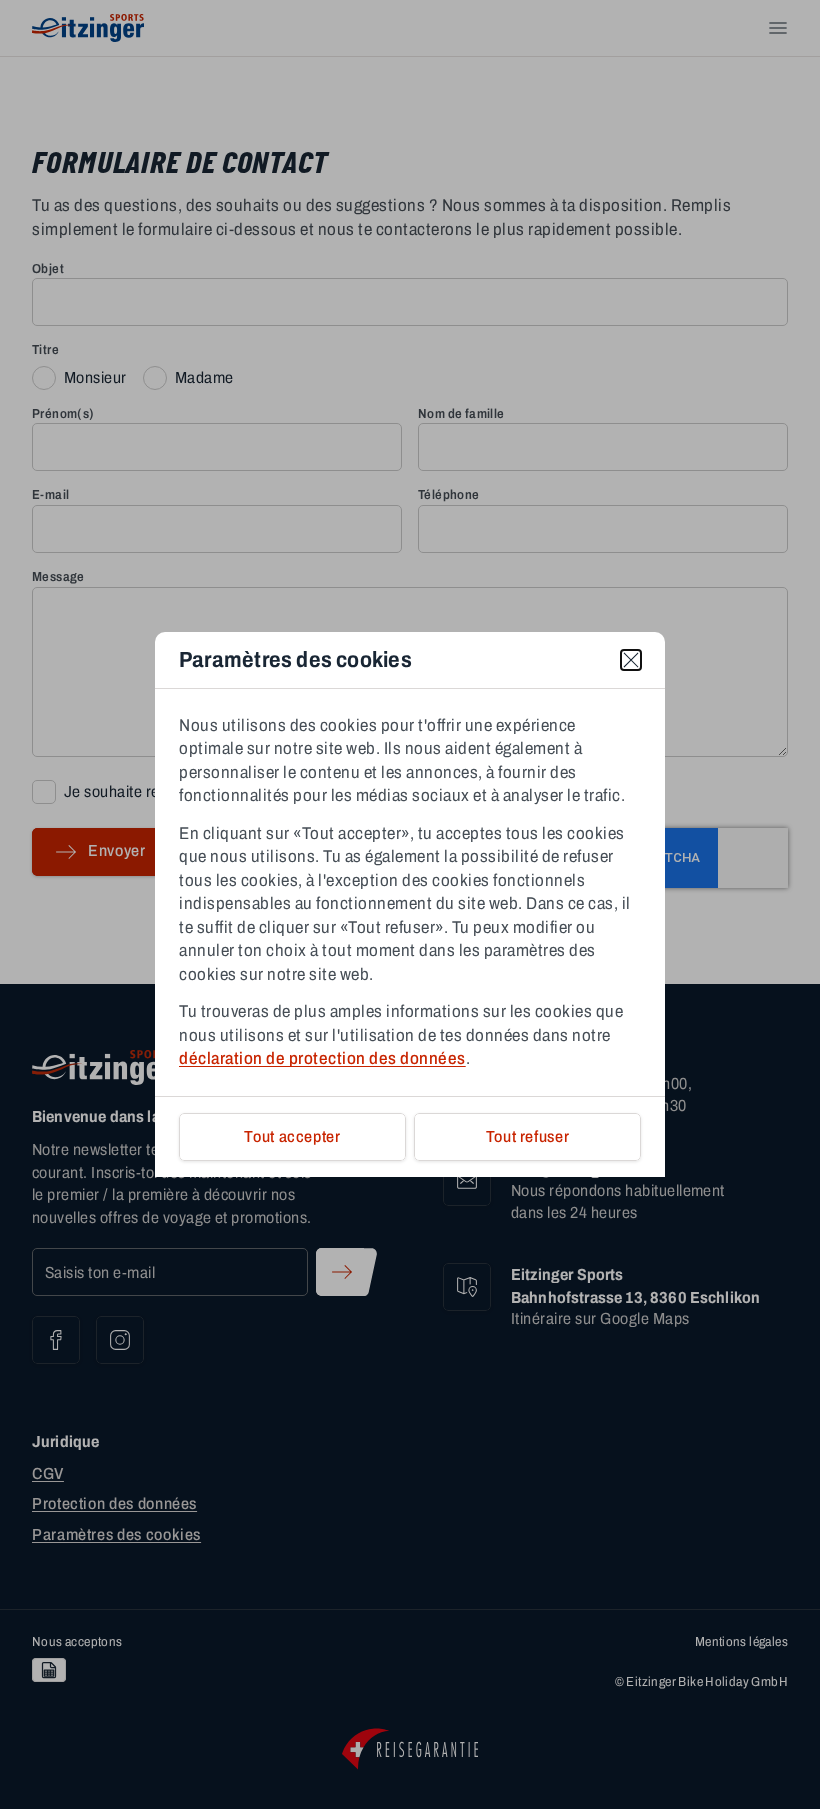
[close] (631, 660)
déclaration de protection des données (322, 1058)
